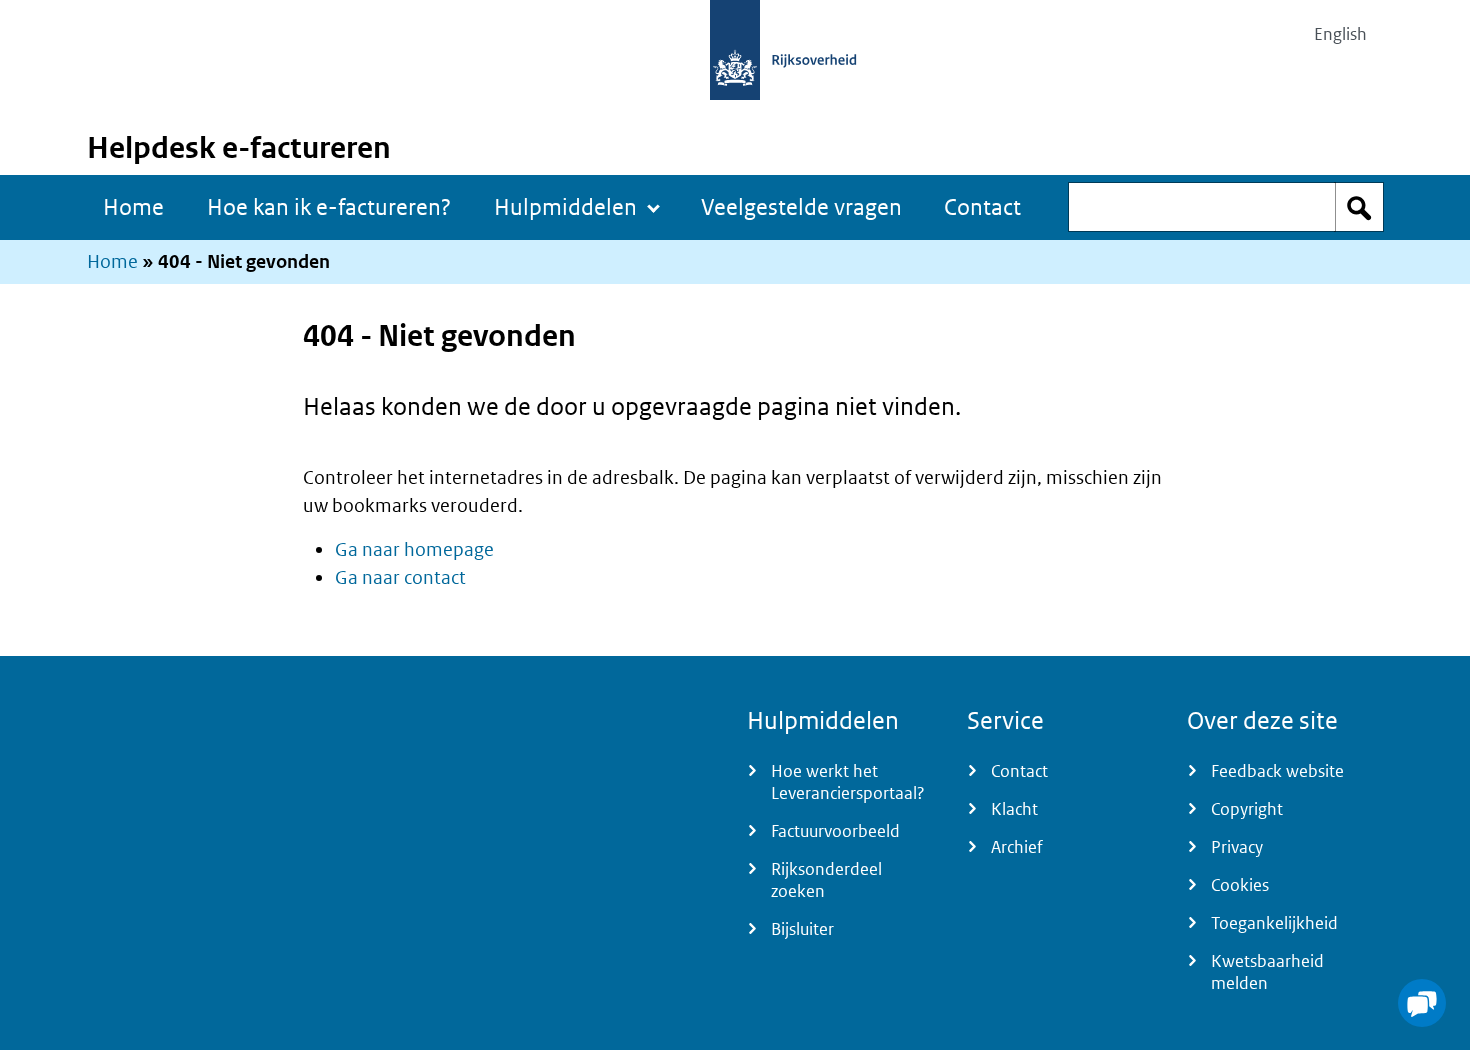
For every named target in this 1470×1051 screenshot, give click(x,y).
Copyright (1247, 809)
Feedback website (1277, 771)
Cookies (1240, 885)
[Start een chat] (1422, 1003)
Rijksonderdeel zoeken (826, 880)
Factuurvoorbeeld (835, 831)
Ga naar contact (400, 577)
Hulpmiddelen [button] (565, 207)
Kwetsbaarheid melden (1267, 972)
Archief (1017, 847)
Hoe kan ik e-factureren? (329, 207)
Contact (982, 207)
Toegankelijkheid (1274, 923)
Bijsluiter (802, 929)
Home (133, 207)
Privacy (1237, 847)
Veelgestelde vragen (801, 207)
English (1340, 34)
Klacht (1014, 809)
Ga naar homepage (414, 549)
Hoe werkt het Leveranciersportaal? (848, 782)
